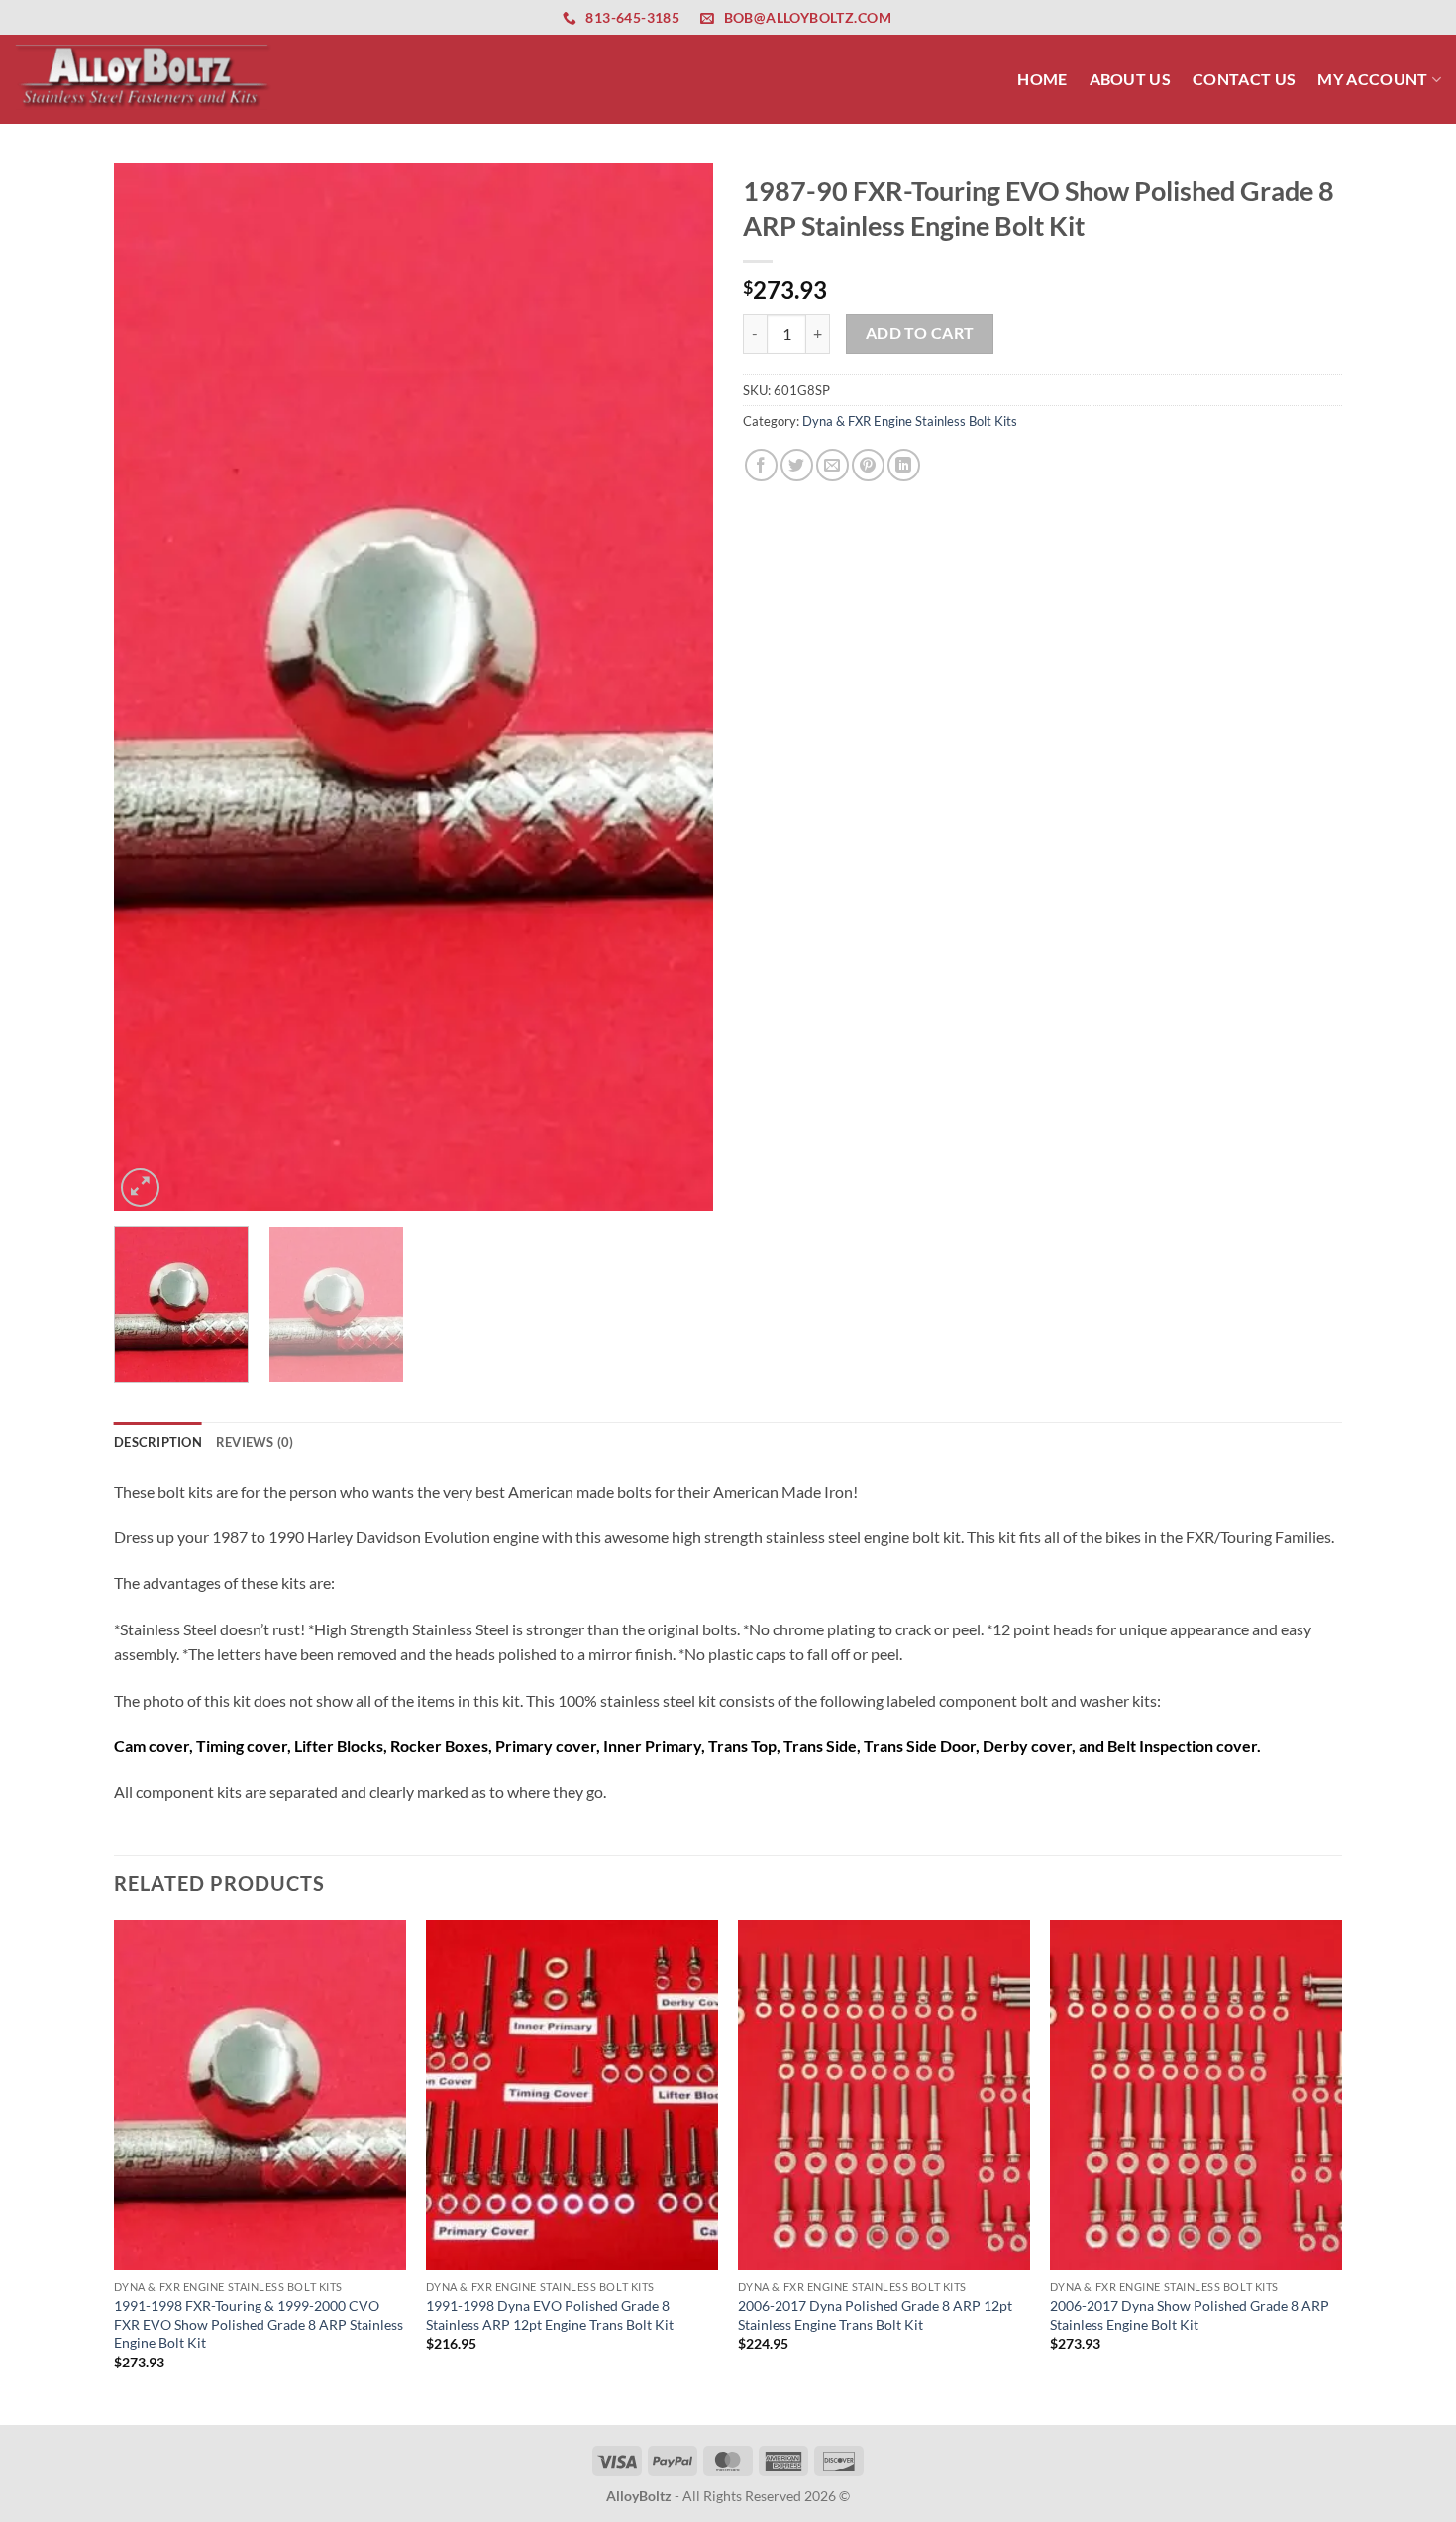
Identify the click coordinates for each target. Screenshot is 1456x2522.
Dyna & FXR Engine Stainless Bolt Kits (910, 421)
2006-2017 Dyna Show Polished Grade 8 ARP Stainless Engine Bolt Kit (1190, 2315)
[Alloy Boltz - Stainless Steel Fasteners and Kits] (144, 79)
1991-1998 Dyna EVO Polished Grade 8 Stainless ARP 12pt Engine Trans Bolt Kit (550, 2315)
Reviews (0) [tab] (255, 1442)
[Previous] (151, 687)
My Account (1372, 79)
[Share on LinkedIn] (904, 465)
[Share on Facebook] (761, 465)
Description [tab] (158, 1442)
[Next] (676, 687)
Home (1042, 79)
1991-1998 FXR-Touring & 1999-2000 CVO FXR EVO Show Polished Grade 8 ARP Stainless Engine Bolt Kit (259, 2324)
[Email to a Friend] (832, 465)
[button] (140, 1187)
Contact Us (1244, 79)
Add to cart (920, 333)
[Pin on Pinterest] (868, 465)
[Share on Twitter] (797, 465)
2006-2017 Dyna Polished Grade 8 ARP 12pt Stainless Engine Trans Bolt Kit (875, 2315)
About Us (1131, 79)
